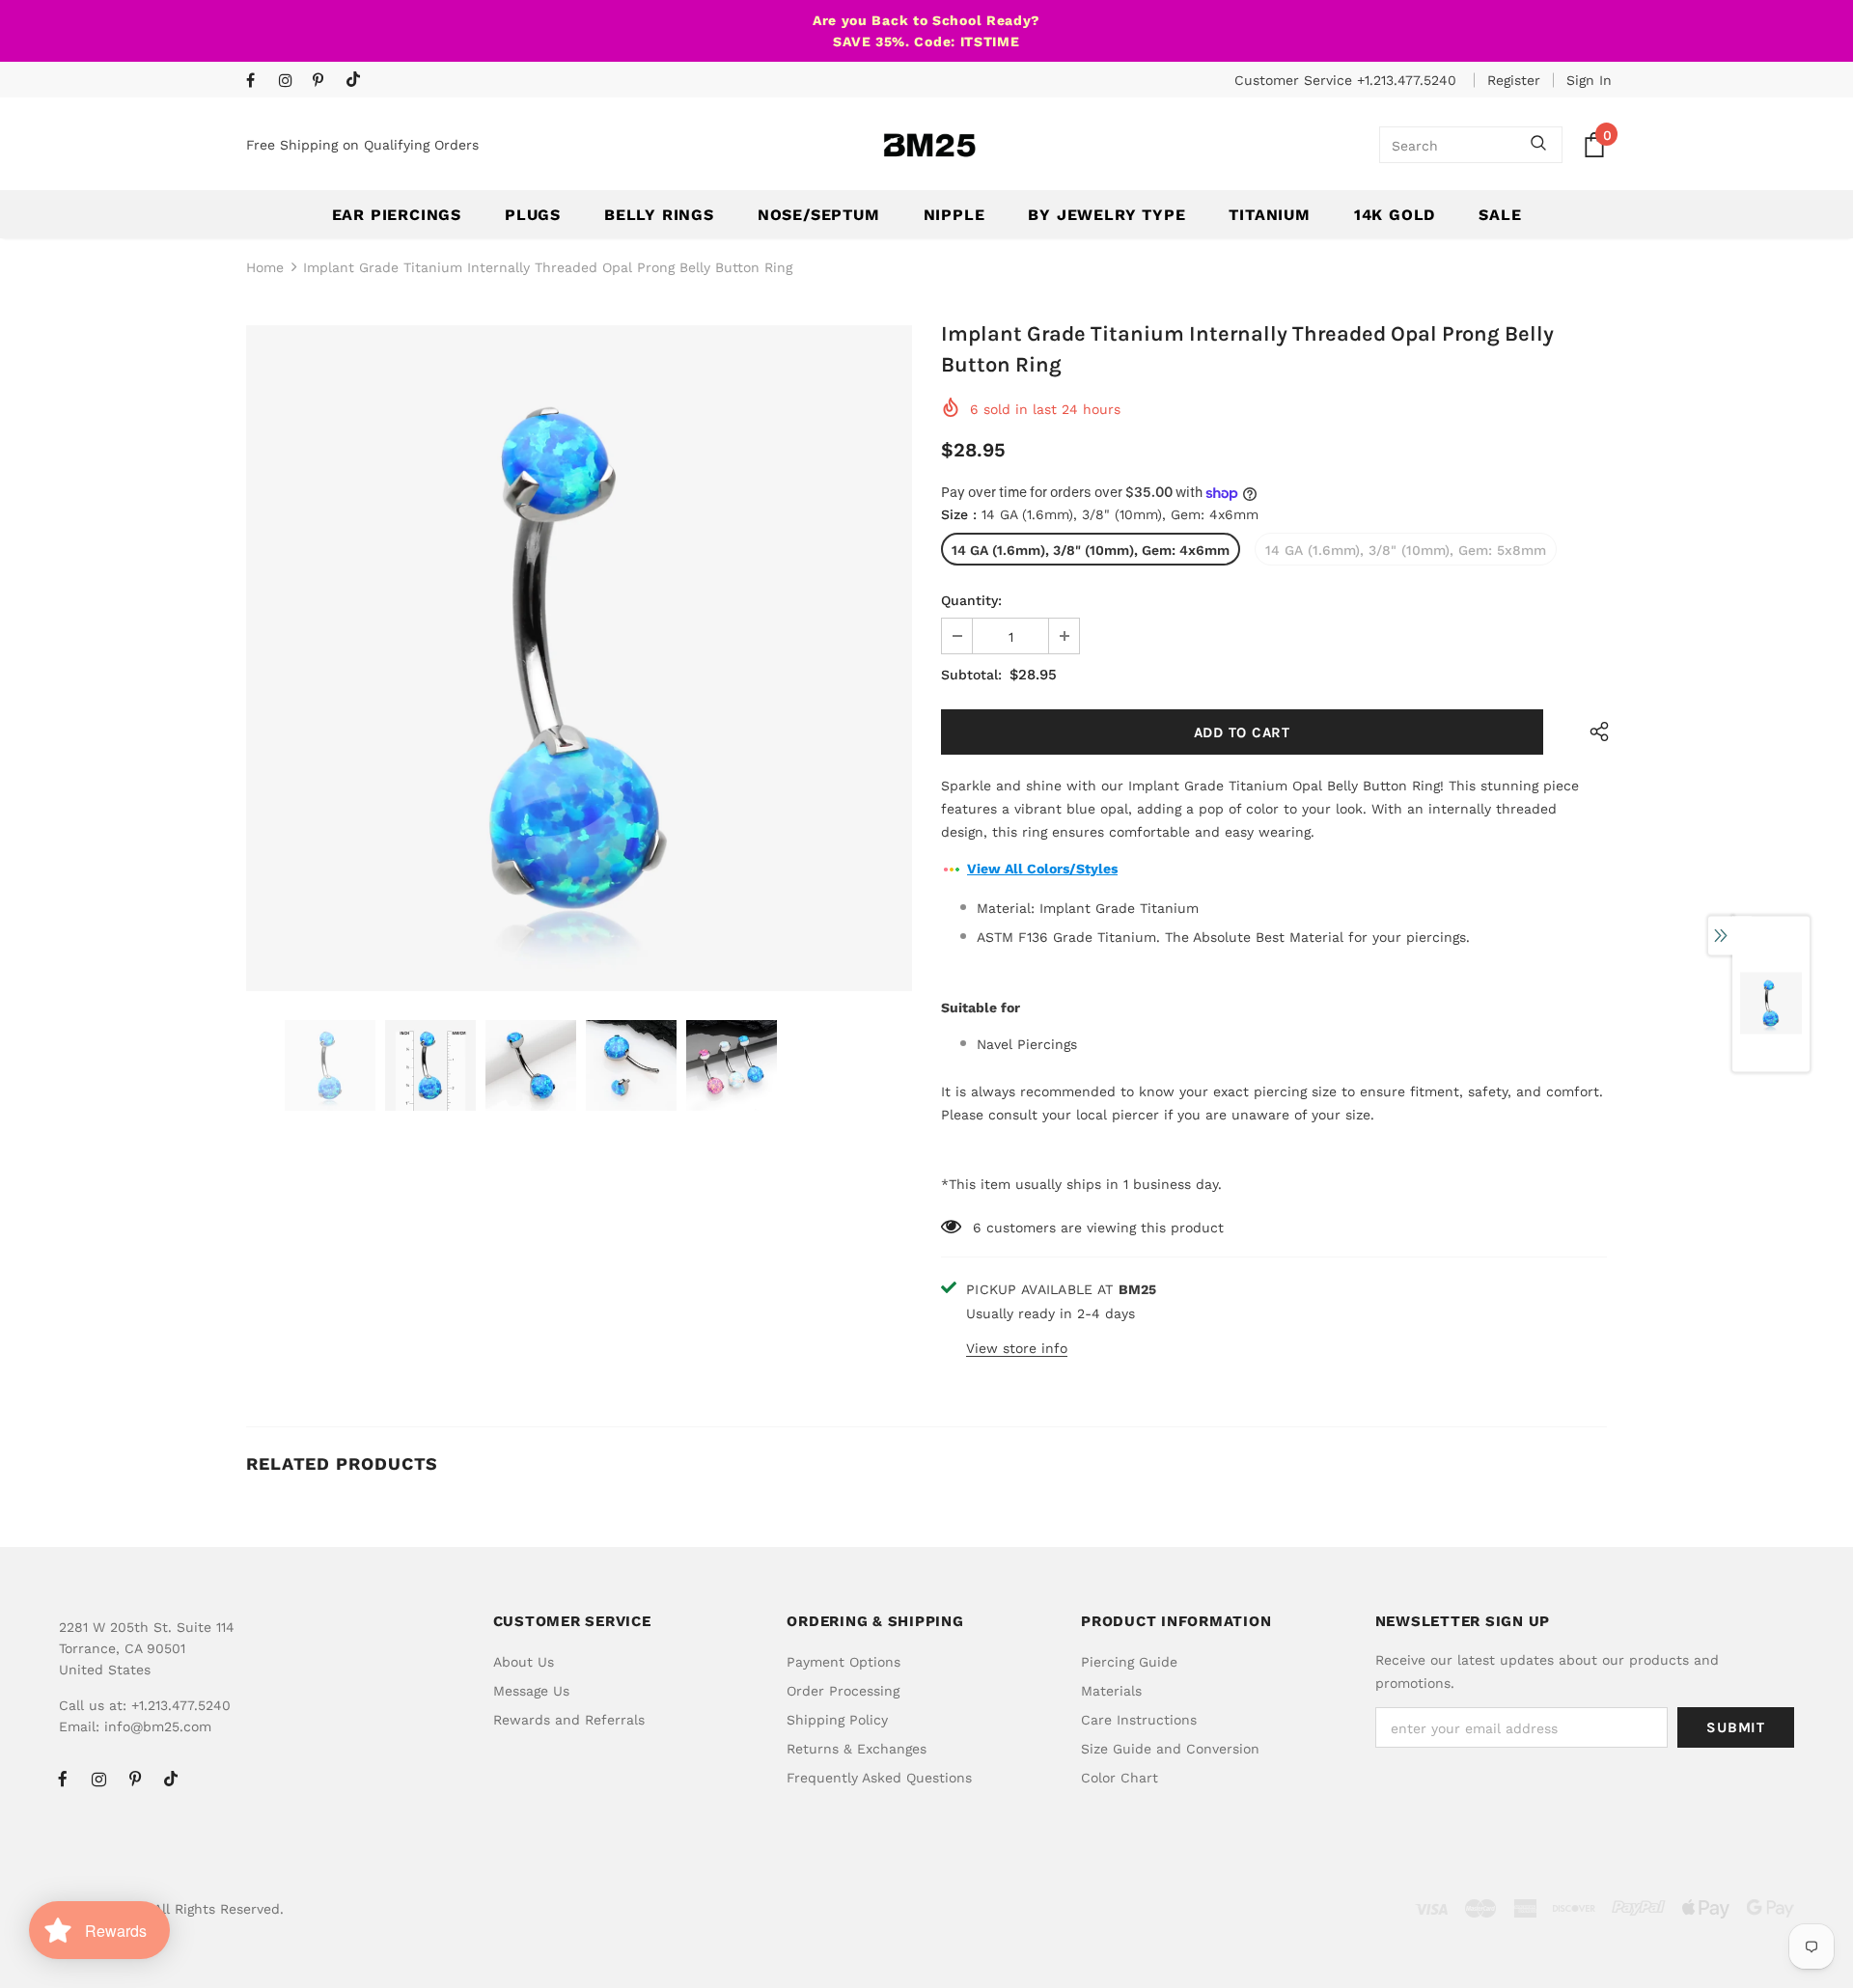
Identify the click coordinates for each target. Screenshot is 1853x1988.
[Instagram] (291, 82)
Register (1514, 80)
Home (265, 267)
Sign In (1589, 80)
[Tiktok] (358, 81)
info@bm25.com (158, 1726)
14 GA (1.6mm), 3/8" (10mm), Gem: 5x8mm (1406, 550)
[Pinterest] (325, 82)
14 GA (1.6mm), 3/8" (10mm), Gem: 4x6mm (1091, 550)
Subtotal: (971, 675)
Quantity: (971, 600)
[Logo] (929, 145)
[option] (579, 658)
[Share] (1595, 732)
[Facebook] (258, 82)
